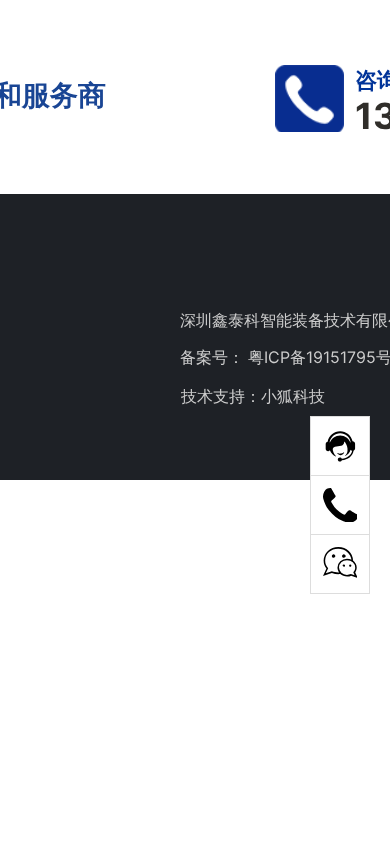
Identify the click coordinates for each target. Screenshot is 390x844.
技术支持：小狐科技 (253, 396)
